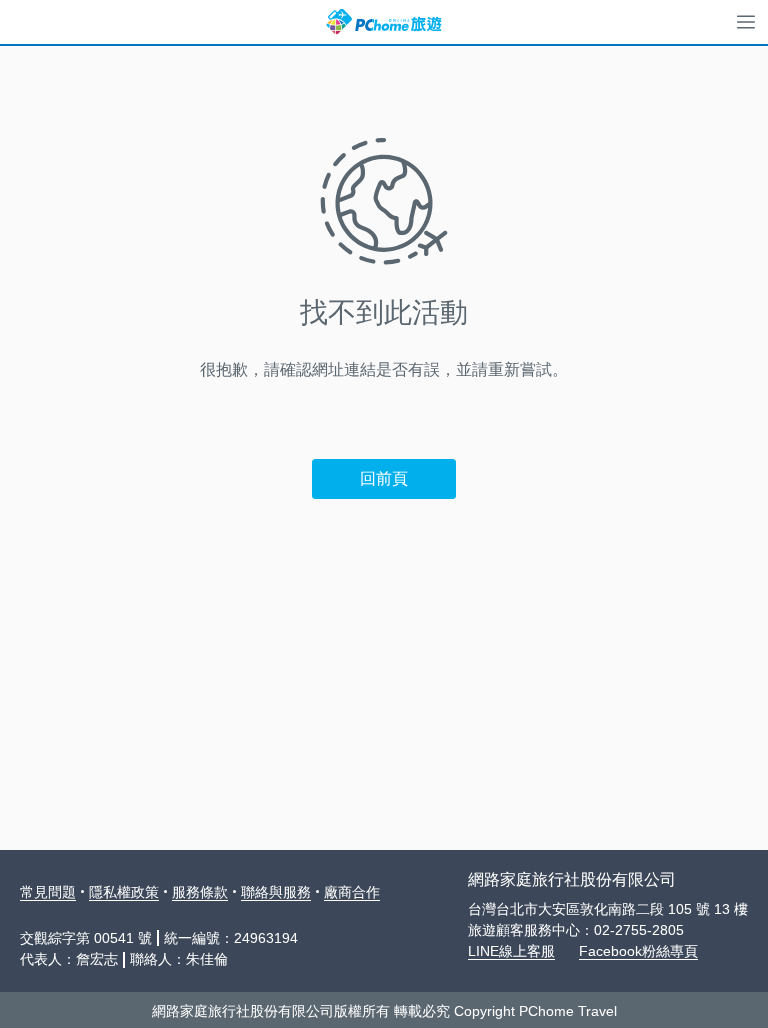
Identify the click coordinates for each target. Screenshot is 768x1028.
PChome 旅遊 (384, 22)
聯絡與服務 (276, 892)
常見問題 (48, 892)
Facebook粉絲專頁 (638, 951)
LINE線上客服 (511, 951)
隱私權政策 (124, 892)
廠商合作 (352, 892)
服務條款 (200, 892)
